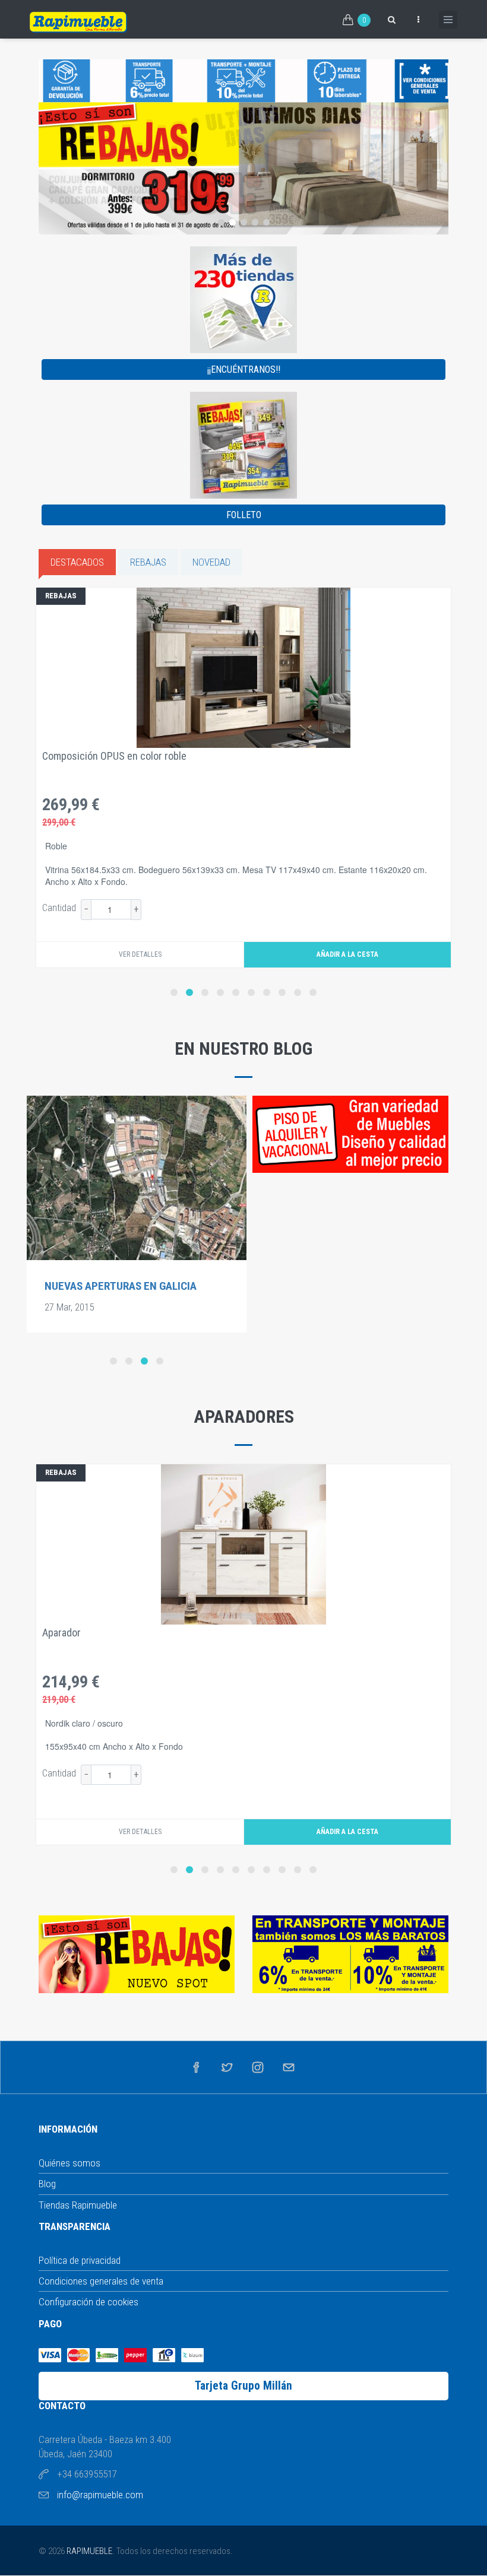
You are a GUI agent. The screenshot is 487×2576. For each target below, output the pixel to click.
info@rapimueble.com (100, 2495)
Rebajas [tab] (148, 562)
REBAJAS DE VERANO (94, 1286)
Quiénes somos (69, 2163)
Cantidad (59, 908)
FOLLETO (244, 515)
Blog (47, 2184)
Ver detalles (140, 954)
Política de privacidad (80, 2260)
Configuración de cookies (88, 2302)
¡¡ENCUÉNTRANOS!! (244, 369)
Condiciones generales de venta (101, 2281)
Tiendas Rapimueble (78, 2205)
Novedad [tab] (211, 562)
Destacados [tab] (77, 562)
